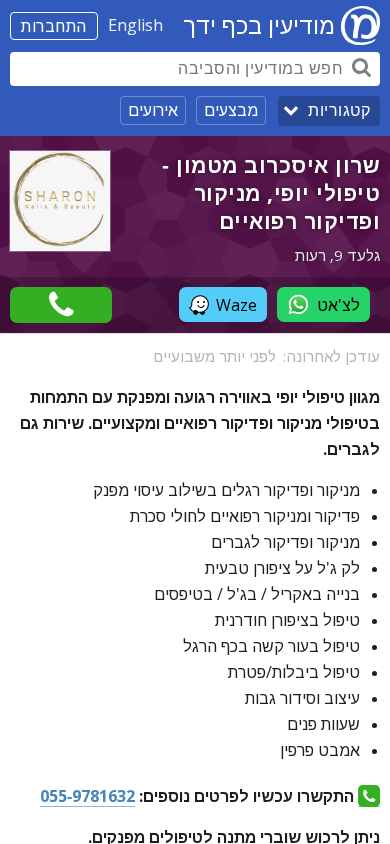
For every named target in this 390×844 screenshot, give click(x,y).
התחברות (54, 26)
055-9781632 (87, 796)
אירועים (153, 110)
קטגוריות (339, 110)
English (135, 25)
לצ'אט (338, 305)
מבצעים (231, 110)
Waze (236, 305)
